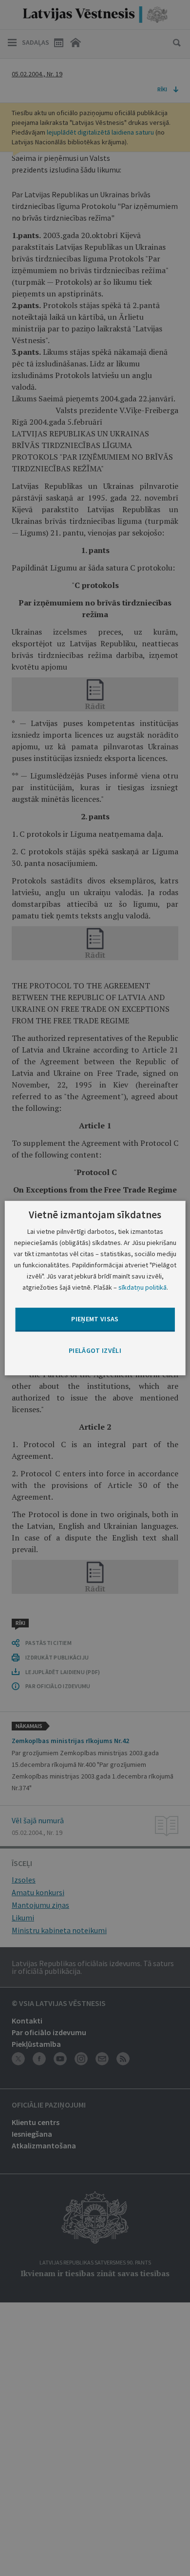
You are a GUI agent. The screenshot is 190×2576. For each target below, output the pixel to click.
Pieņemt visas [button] (95, 1319)
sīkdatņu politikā (142, 1287)
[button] (95, 1351)
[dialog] (95, 1288)
